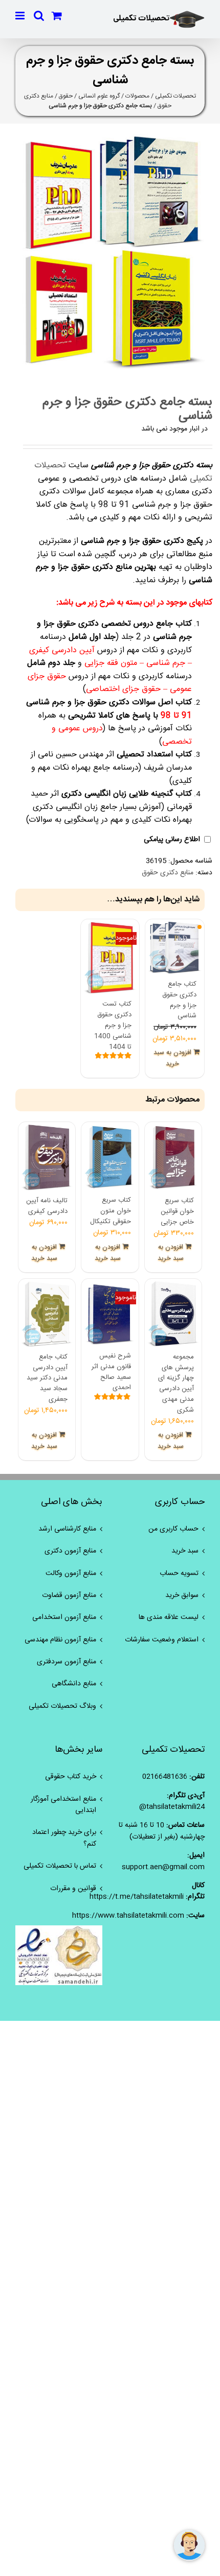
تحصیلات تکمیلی (175, 96)
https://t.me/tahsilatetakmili (137, 1897)
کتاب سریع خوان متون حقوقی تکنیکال (111, 1211)
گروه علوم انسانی (99, 96)
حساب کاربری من (173, 1529)
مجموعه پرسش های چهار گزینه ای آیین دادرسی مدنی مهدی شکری (176, 1384)
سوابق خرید (182, 1595)
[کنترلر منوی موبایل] (21, 16)
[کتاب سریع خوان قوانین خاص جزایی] (173, 1158)
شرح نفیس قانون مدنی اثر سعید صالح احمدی (111, 1372)
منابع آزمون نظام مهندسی (60, 1640)
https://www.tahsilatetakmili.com (128, 1916)
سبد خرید (185, 1551)
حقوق (66, 96)
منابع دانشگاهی (74, 1684)
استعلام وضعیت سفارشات (162, 1640)
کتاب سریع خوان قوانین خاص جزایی (177, 1211)
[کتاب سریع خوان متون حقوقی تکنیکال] (110, 1158)
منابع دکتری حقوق (168, 873)
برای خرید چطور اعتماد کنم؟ (64, 1838)
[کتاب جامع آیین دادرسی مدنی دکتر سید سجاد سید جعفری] (47, 1314)
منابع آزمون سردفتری (67, 1662)
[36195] (110, 252)
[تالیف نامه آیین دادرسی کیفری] (47, 1158)
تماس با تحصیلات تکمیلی (60, 1866)
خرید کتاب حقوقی (71, 1777)
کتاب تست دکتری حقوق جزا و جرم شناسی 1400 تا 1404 (113, 1025)
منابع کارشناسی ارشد (67, 1529)
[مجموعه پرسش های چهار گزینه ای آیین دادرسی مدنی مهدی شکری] (173, 1314)
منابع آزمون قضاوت (69, 1595)
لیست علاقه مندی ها (169, 1617)
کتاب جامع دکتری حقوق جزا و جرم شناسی (179, 1000)
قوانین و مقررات (73, 1889)
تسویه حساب (179, 1573)
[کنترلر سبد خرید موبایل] (57, 16)
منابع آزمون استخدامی (64, 1617)
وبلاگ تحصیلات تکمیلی (62, 1706)
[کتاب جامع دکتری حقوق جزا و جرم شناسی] (175, 948)
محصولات (137, 96)
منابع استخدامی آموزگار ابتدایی (63, 1805)
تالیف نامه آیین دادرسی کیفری (47, 1206)
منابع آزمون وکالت (71, 1573)
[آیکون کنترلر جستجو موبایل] (39, 16)
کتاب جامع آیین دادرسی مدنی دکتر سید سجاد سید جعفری (47, 1378)
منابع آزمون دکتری (70, 1551)
